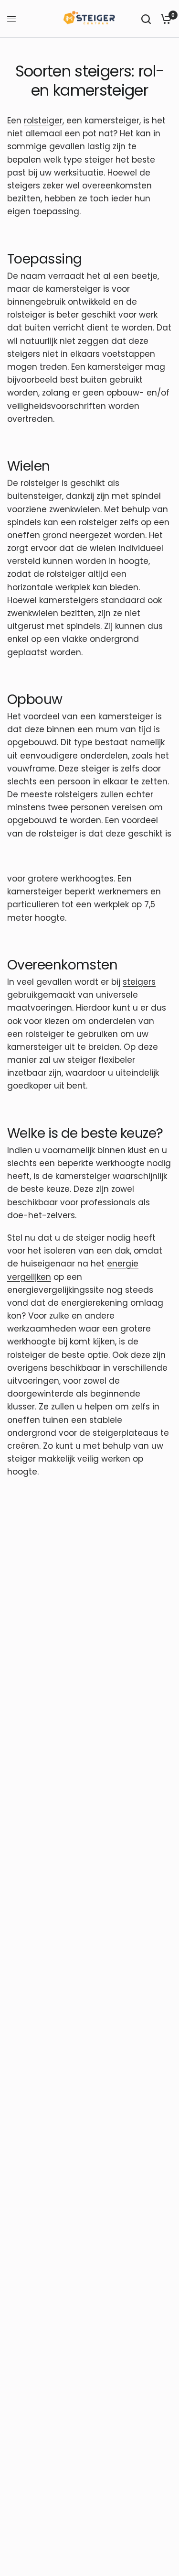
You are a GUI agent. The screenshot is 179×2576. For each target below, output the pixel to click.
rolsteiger (43, 121)
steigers (139, 982)
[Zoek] (146, 19)
